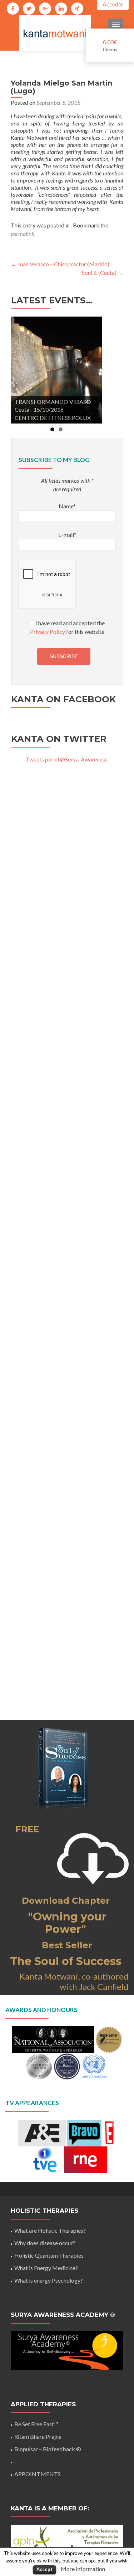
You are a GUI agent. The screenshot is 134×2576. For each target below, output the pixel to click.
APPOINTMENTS (38, 2474)
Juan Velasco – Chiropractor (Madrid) (60, 264)
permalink (23, 234)
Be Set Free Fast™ (36, 2424)
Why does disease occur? (45, 2243)
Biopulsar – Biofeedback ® (48, 2449)
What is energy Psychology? (49, 2280)
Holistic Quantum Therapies (49, 2255)
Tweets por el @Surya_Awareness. (67, 759)
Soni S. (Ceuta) (103, 273)
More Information (83, 2569)
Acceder (113, 4)
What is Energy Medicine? (46, 2268)
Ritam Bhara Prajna (38, 2436)
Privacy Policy (48, 632)
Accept (44, 2569)
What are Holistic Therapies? (50, 2230)
